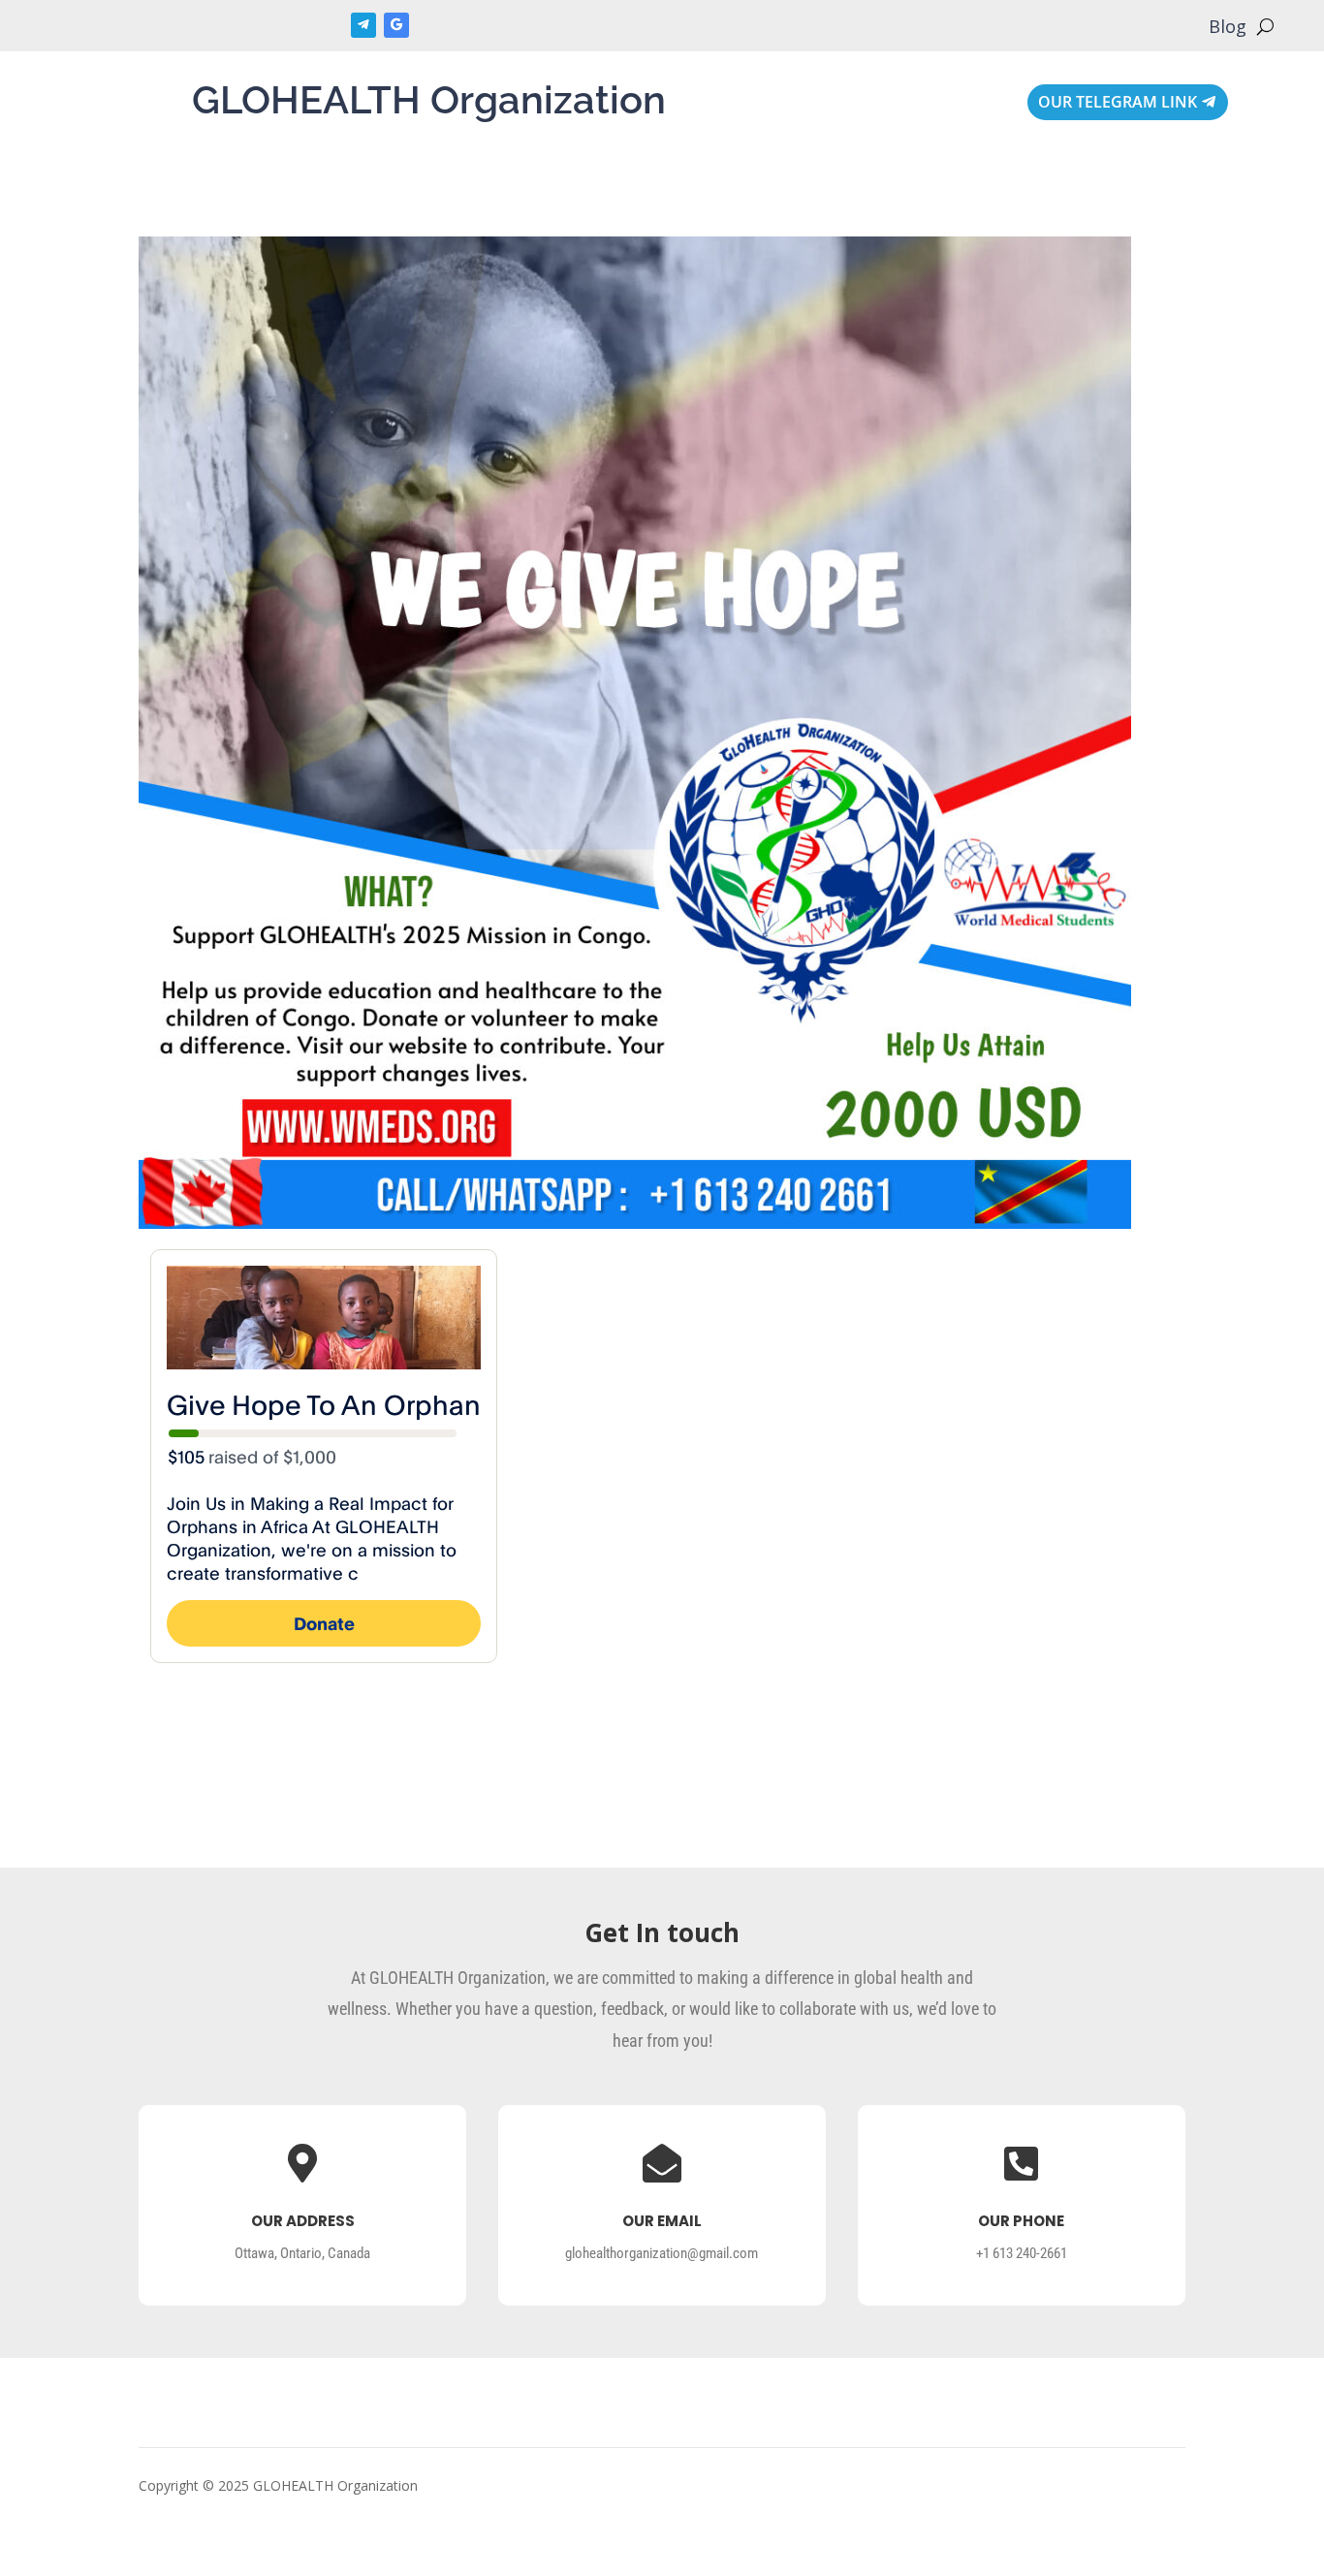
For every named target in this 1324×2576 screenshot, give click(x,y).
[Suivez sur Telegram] (363, 25)
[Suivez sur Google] (396, 25)
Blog (1228, 29)
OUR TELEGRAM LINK (1118, 102)
